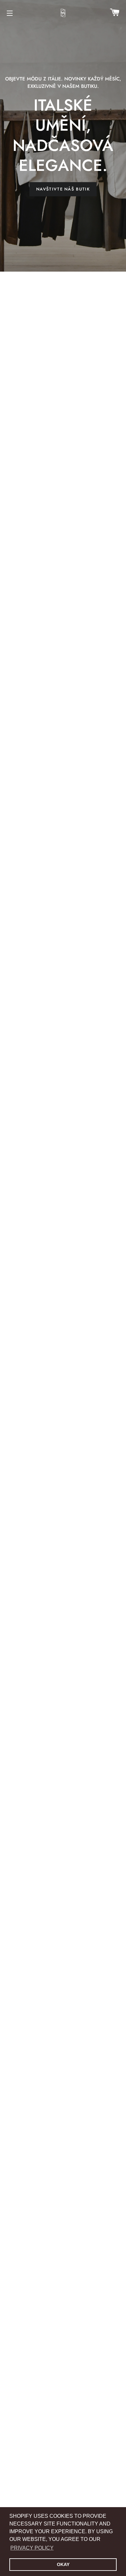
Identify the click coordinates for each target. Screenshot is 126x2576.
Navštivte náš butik (63, 189)
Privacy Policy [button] (32, 2548)
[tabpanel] (63, 136)
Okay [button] (63, 2564)
